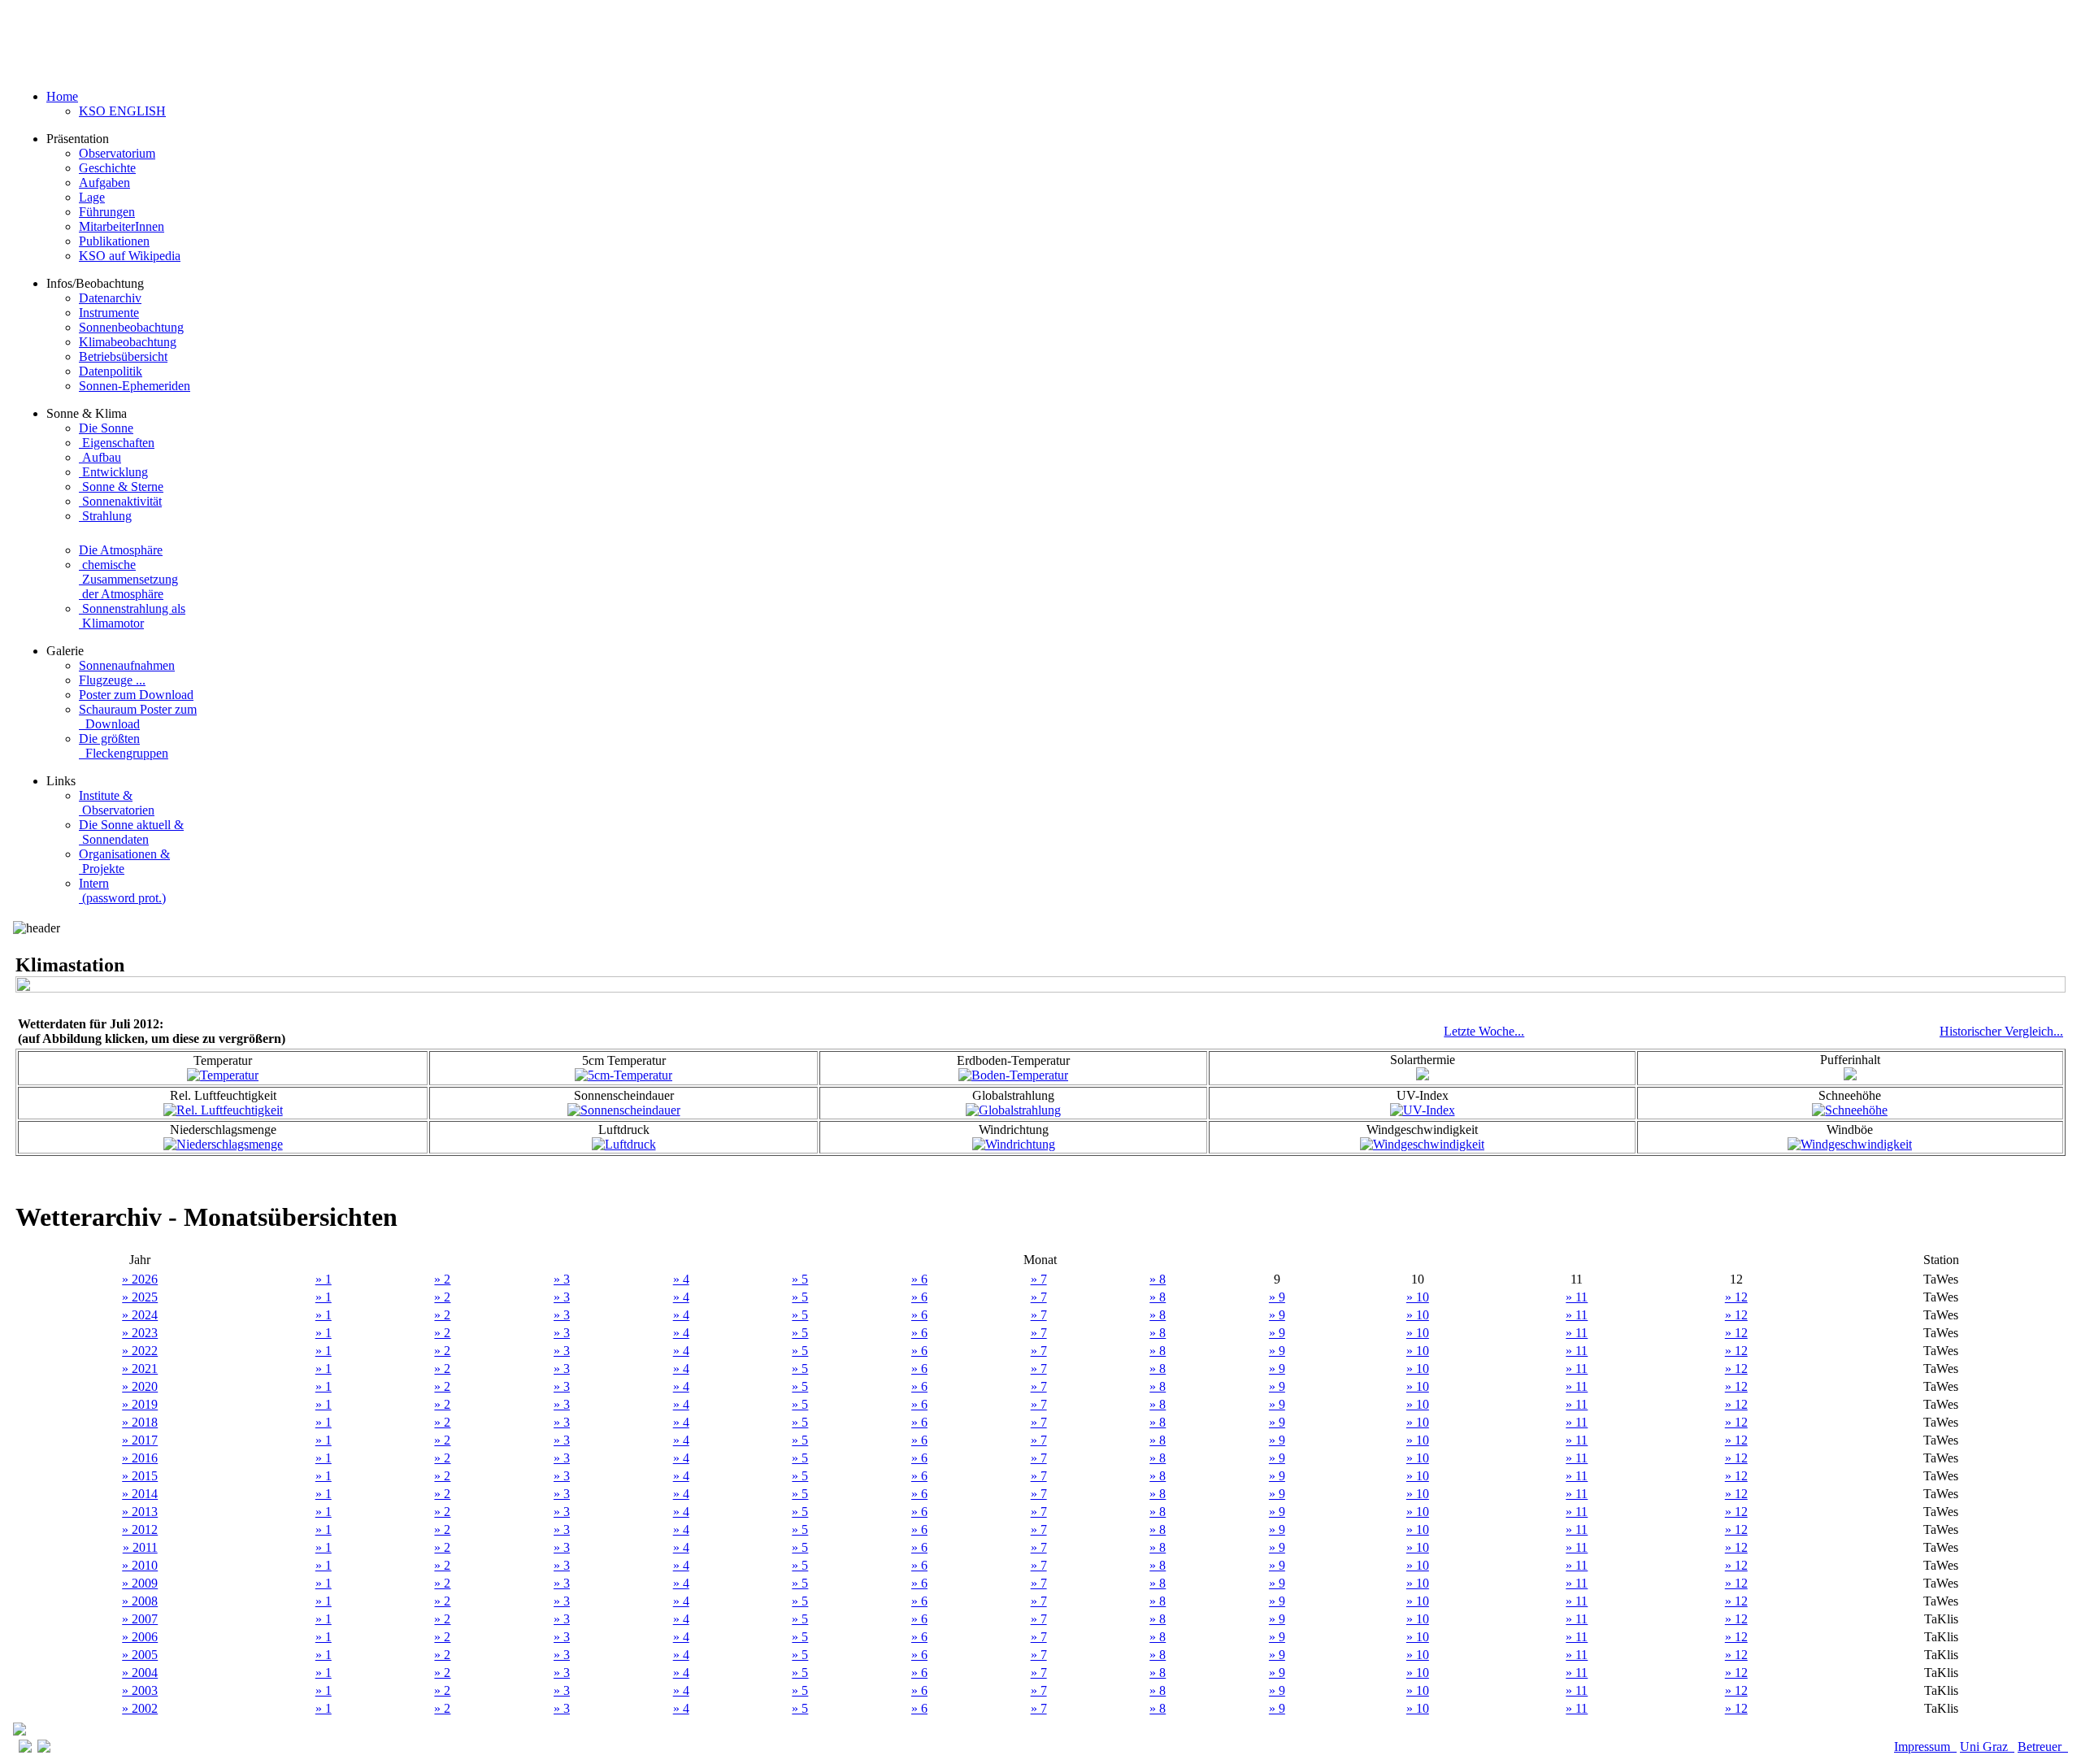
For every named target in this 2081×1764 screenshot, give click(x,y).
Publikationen (114, 241)
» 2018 (140, 1422)
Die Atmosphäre (121, 550)
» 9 (1277, 1297)
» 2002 (140, 1708)
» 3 (562, 1279)
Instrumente (109, 313)
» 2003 (140, 1690)
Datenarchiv (110, 298)
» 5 (800, 1279)
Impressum (1925, 1747)
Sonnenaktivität (120, 501)
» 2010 (140, 1565)
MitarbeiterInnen (122, 226)
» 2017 (140, 1440)
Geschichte (107, 168)
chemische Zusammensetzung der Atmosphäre (128, 579)
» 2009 (140, 1583)
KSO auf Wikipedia (130, 256)
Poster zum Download (136, 695)
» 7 (1039, 1279)
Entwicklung (113, 472)
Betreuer (2043, 1747)
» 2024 (140, 1315)
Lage (92, 197)
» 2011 (140, 1547)
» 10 (1418, 1297)
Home (62, 96)
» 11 (1577, 1297)
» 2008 (140, 1601)
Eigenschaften (117, 443)
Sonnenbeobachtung (131, 327)
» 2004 (140, 1673)
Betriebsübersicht (123, 356)
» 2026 (140, 1279)
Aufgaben (104, 182)
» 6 (919, 1279)
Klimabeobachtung (128, 342)
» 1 (324, 1279)
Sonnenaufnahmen (127, 665)
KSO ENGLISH (122, 111)
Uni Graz (1987, 1747)
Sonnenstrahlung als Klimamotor (132, 616)
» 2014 (140, 1494)
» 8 (1158, 1279)
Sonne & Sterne (121, 487)
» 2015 (140, 1476)
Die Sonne (106, 428)
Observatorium (117, 153)
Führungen (107, 212)
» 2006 (140, 1637)
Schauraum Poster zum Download (138, 717)
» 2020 (140, 1386)
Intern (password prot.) (122, 891)
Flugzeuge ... (112, 680)
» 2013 (140, 1512)
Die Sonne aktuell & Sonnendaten (131, 832)
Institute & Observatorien (117, 803)
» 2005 (140, 1655)
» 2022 (140, 1351)
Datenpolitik (111, 371)
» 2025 (140, 1297)
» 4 (681, 1279)
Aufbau (100, 457)
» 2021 (140, 1369)
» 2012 (140, 1529)
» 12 (1736, 1297)
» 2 (442, 1279)
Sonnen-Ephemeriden (135, 386)
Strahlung (105, 516)
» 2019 (140, 1404)
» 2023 (140, 1333)
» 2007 (140, 1619)
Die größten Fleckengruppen (124, 746)
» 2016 (140, 1458)
